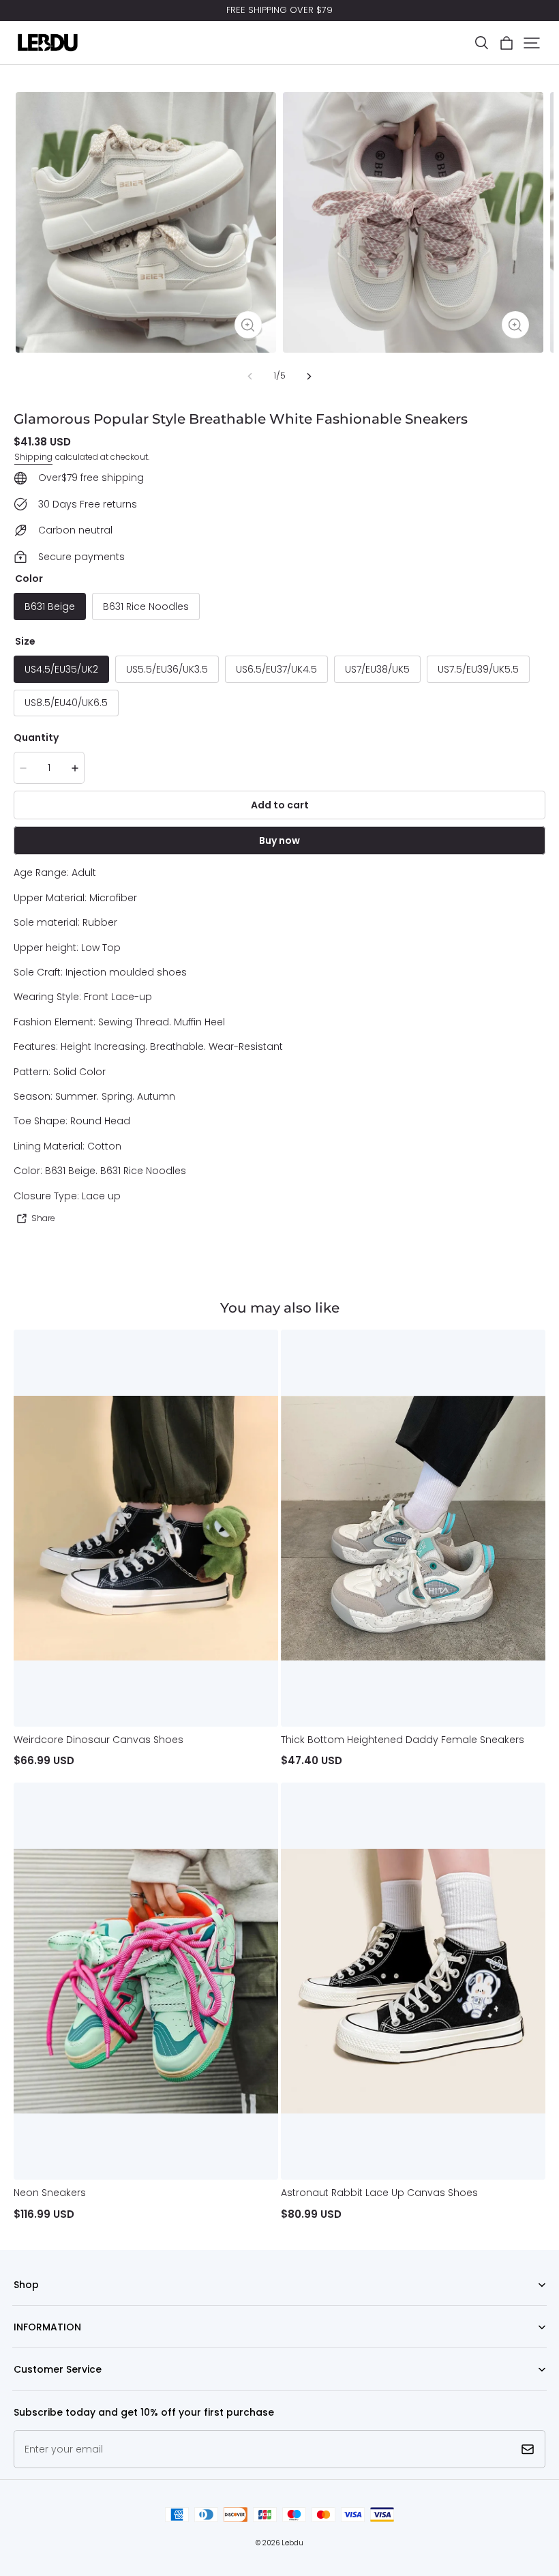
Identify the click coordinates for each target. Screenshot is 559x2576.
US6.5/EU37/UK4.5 (276, 669)
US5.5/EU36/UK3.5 (167, 669)
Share (43, 1218)
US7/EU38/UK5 (377, 669)
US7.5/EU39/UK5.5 (478, 669)
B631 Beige (50, 606)
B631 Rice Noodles (146, 606)
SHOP (25, 2306)
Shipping (33, 457)
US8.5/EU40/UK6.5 (66, 703)
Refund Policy (41, 2348)
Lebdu (292, 2543)
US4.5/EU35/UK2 (61, 669)
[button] (481, 43)
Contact (30, 2391)
